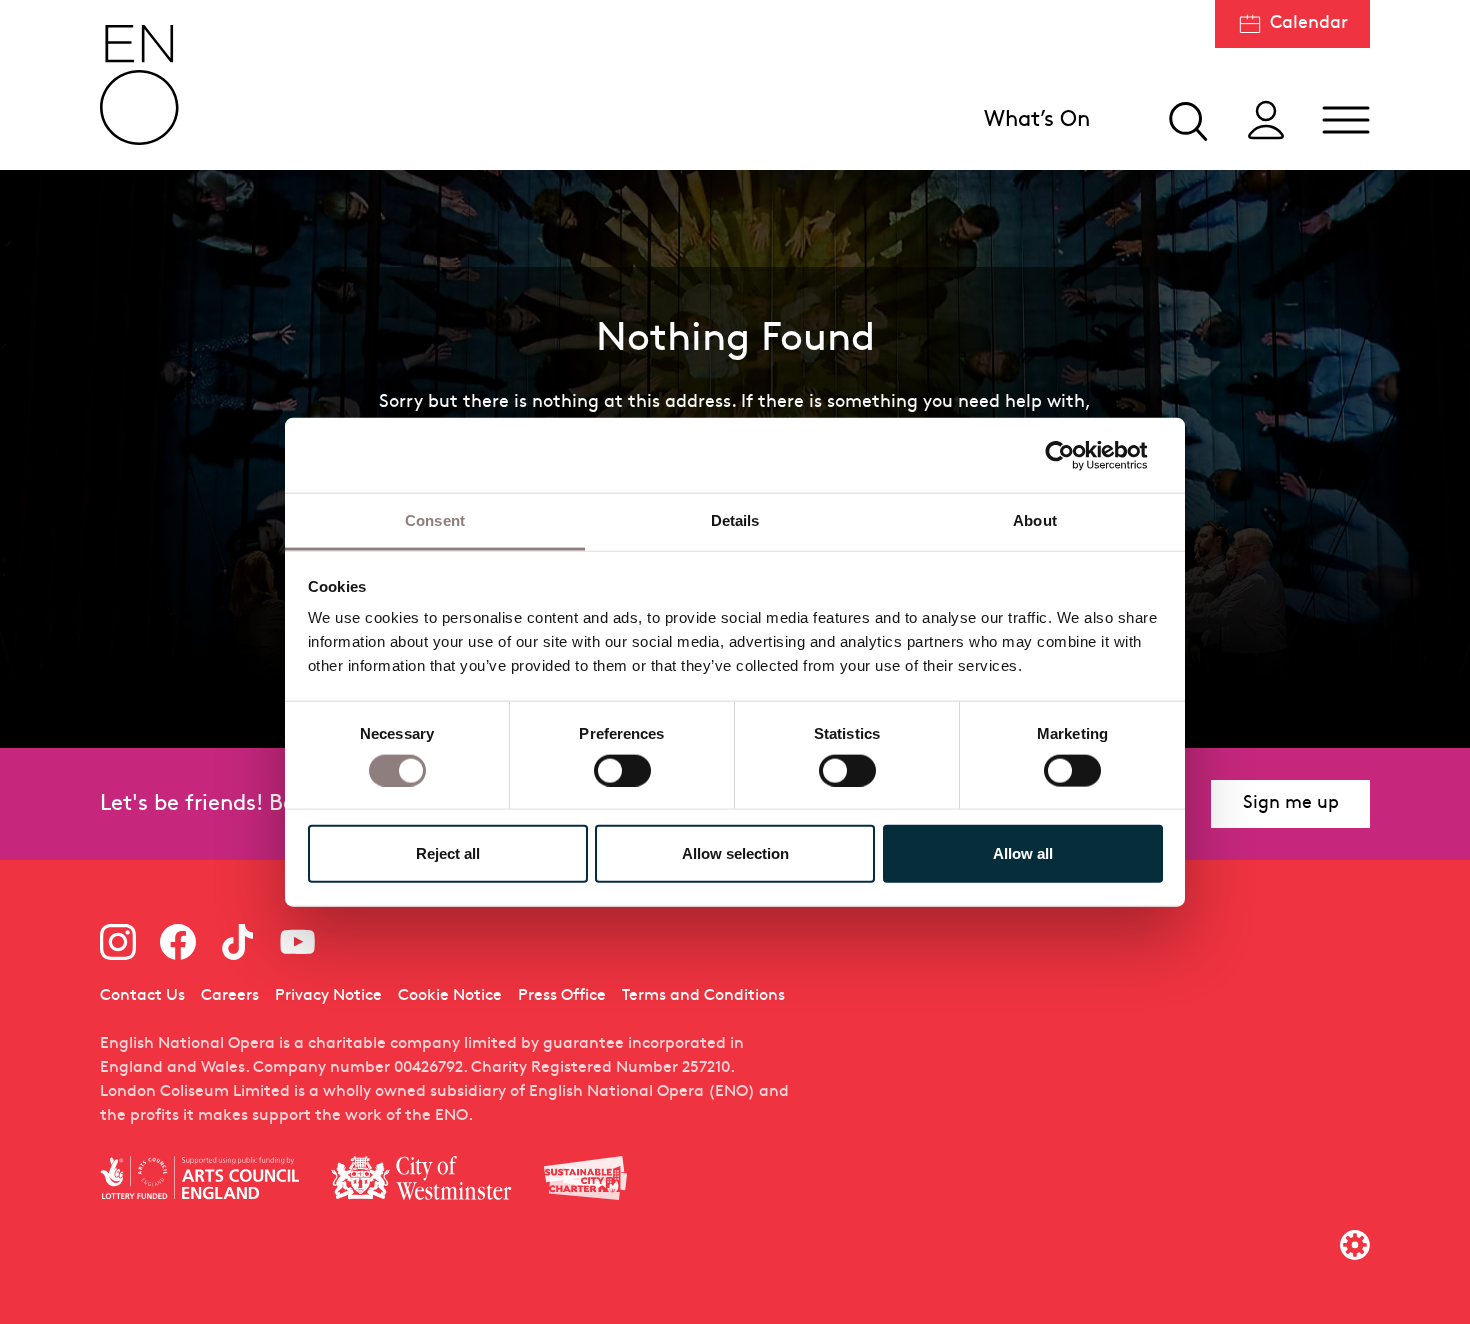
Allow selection (735, 853)
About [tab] (1035, 520)
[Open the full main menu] (1346, 120)
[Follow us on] (118, 942)
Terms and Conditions (703, 996)
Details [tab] (735, 520)
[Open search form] (1186, 120)
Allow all (1023, 853)
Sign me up (1291, 803)
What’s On (1037, 120)
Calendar (1309, 23)
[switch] (622, 769)
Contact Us (142, 996)
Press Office (562, 996)
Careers (230, 996)
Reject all (448, 853)
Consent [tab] (435, 520)
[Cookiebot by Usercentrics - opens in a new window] (1075, 455)
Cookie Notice (450, 996)
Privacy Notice (328, 996)
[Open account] (1266, 120)
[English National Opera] (140, 85)
